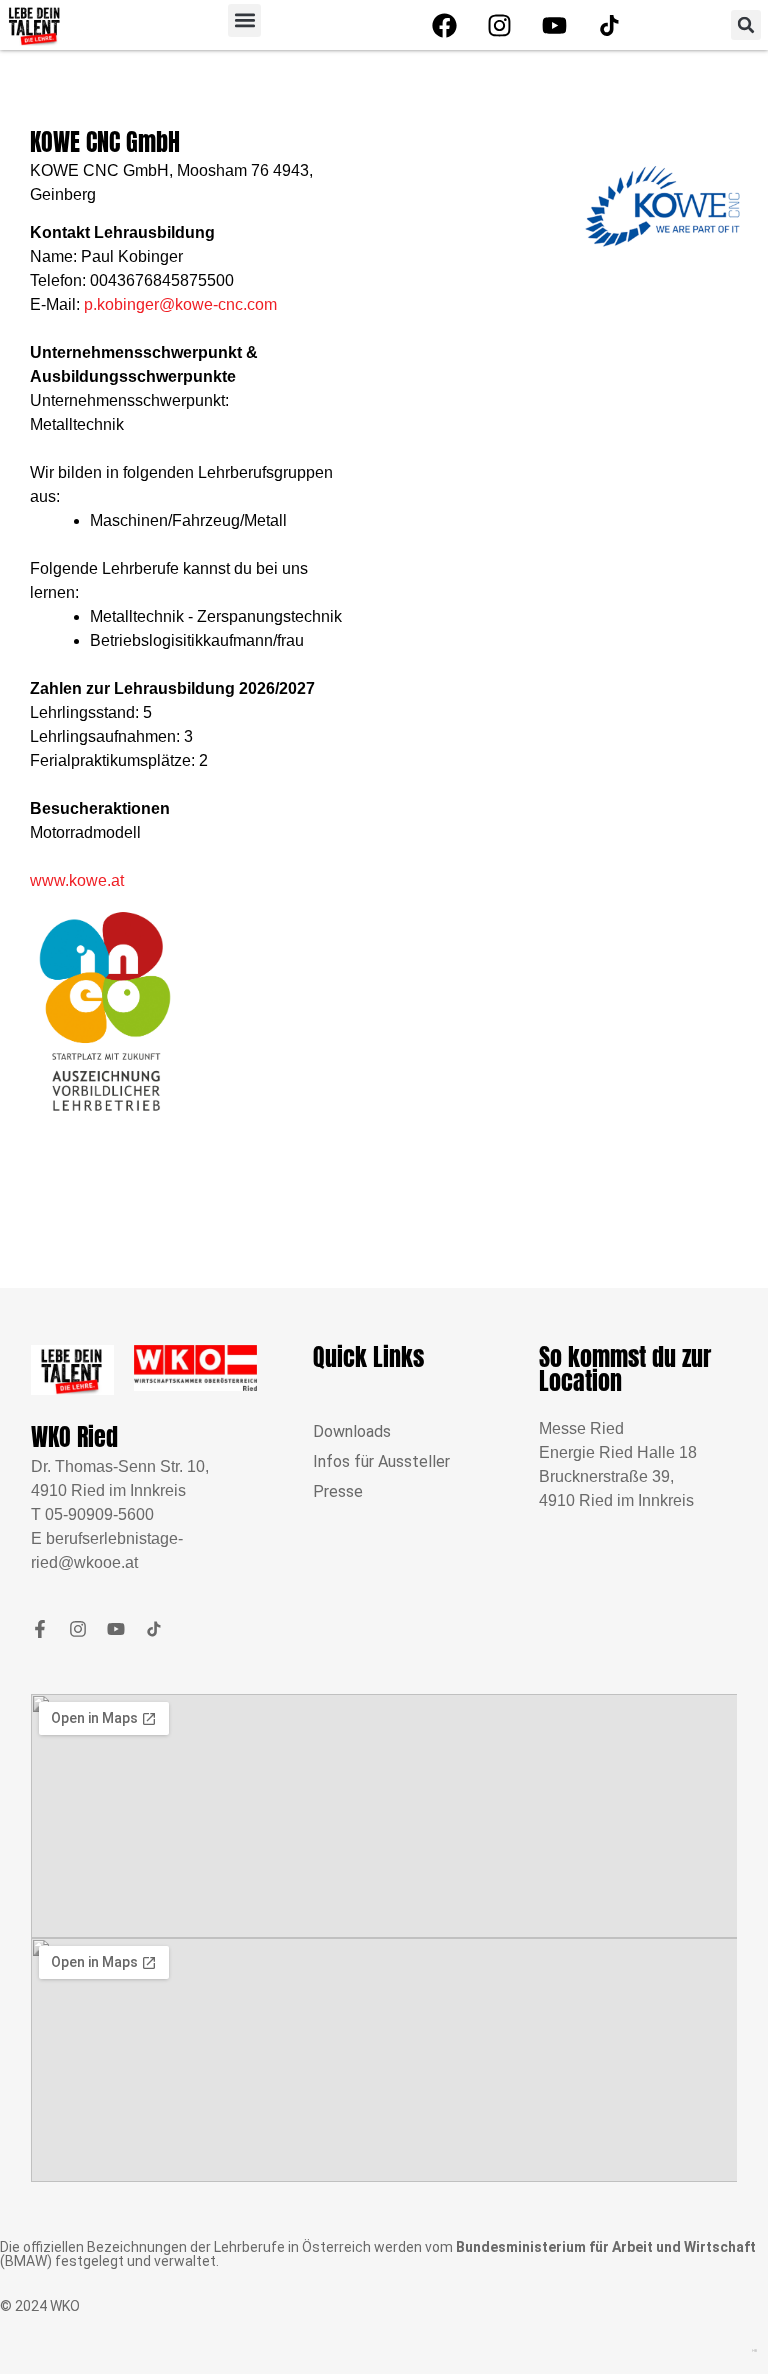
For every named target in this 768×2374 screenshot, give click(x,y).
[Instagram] (499, 25)
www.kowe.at (77, 880)
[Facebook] (444, 25)
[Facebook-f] (40, 1629)
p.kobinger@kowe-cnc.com (180, 304)
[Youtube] (554, 25)
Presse (338, 1491)
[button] (244, 20)
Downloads (352, 1431)
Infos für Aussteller (381, 1461)
